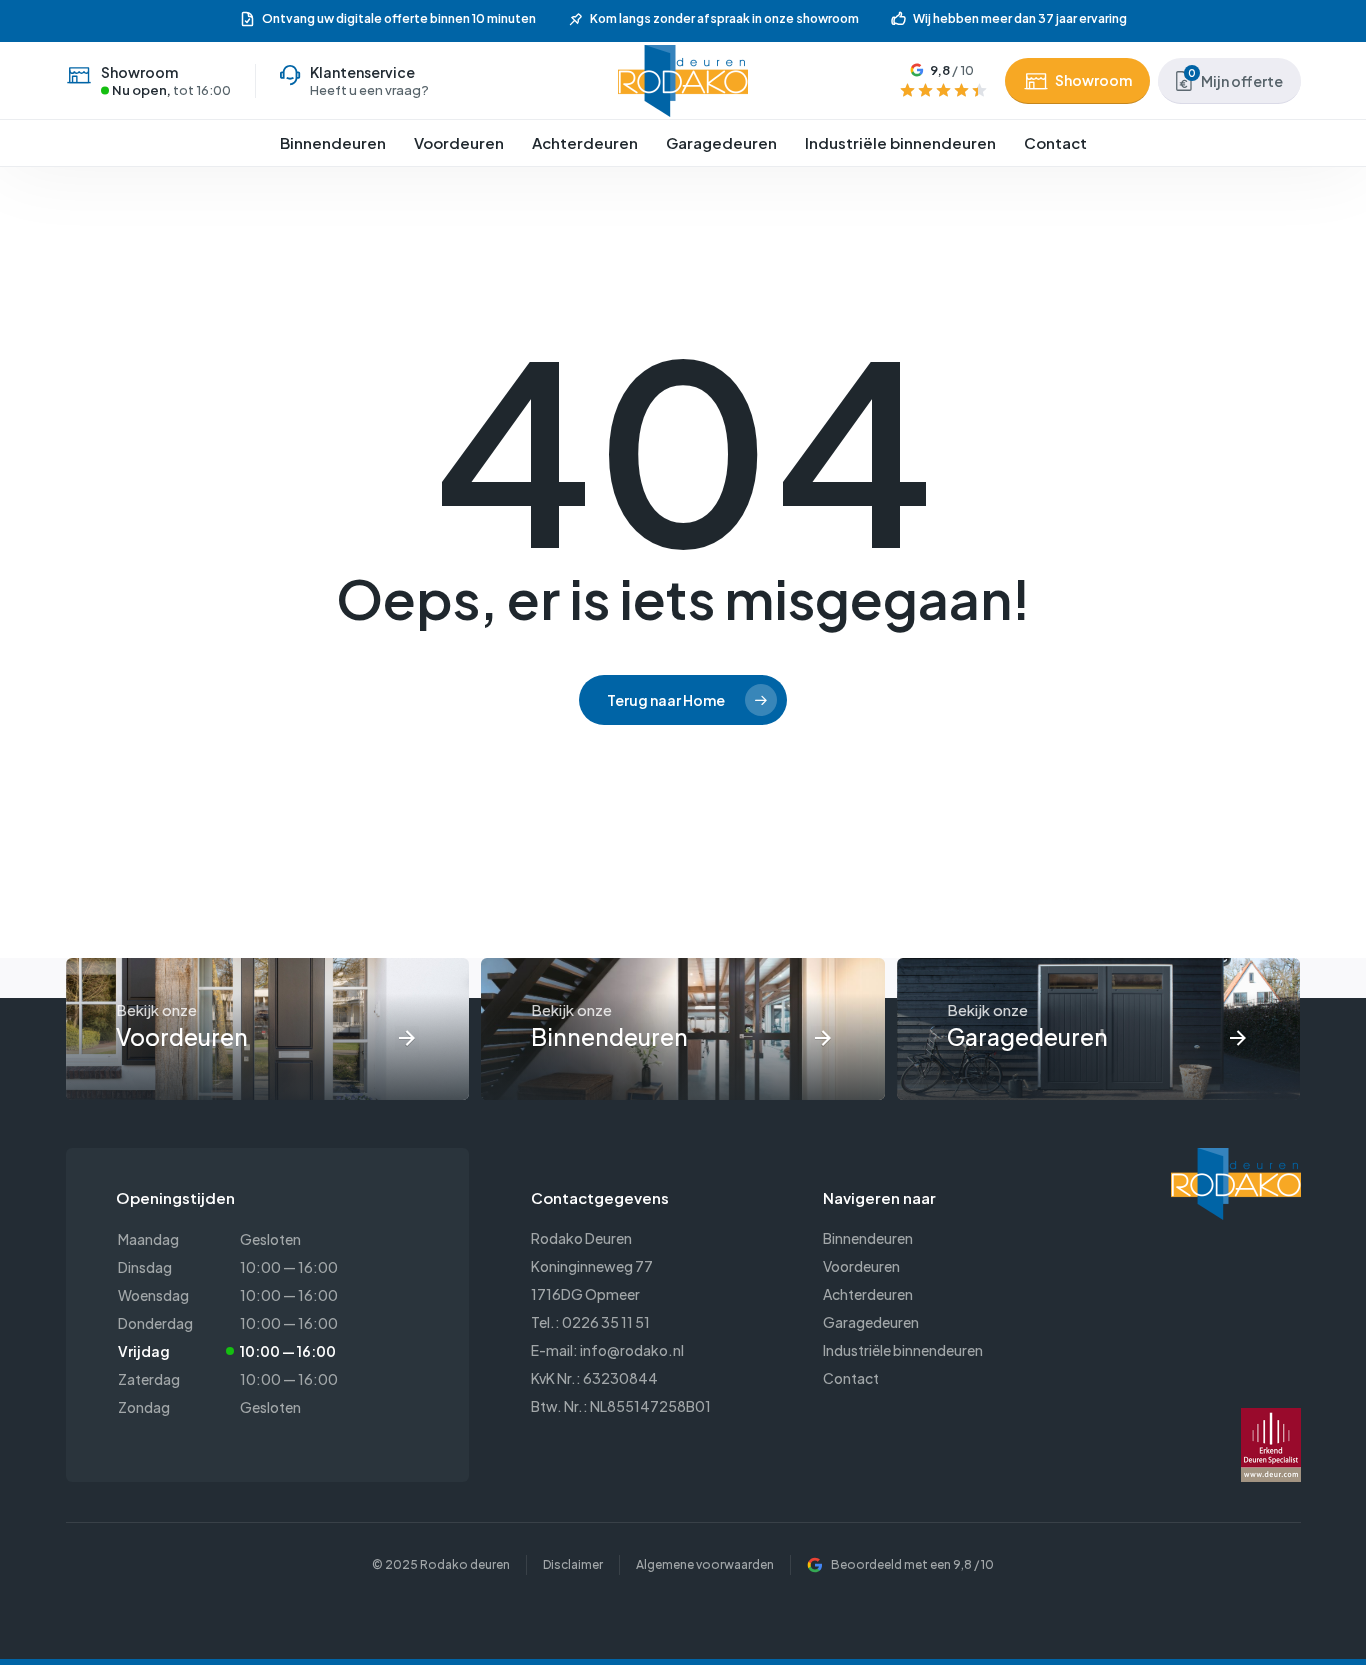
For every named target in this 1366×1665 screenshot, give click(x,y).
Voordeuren (861, 1266)
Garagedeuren (871, 1322)
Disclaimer (573, 1564)
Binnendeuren (868, 1238)
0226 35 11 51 (606, 1322)
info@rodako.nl (632, 1350)
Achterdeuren (868, 1294)
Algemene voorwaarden (705, 1564)
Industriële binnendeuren (903, 1350)
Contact (851, 1378)
